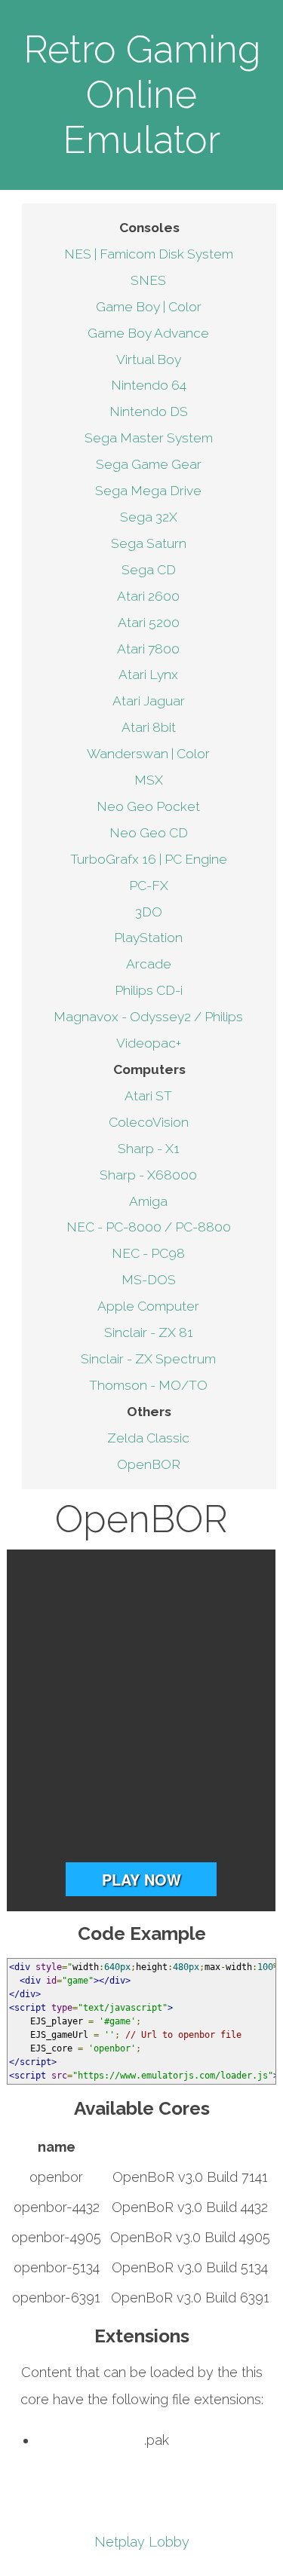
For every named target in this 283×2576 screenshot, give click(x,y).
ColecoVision (149, 1122)
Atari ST (148, 1096)
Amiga (148, 1201)
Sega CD (149, 570)
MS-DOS (149, 1280)
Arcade (149, 964)
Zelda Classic (148, 1438)
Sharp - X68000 (148, 1175)
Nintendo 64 (149, 385)
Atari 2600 (148, 596)
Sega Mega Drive (148, 491)
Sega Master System (149, 438)
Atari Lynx (148, 675)
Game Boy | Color (149, 307)
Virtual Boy (149, 359)
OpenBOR (149, 1464)
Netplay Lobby (142, 2542)
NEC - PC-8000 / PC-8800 (149, 1227)
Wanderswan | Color (148, 754)
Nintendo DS (149, 411)
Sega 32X (149, 517)
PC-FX (149, 886)
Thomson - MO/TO (148, 1385)
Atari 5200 (149, 623)
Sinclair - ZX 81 (149, 1332)
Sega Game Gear (149, 464)
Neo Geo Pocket (148, 806)
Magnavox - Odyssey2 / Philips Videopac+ (148, 1030)
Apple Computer (148, 1306)
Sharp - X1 (149, 1149)
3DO (149, 912)
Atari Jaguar (149, 701)
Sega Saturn (149, 543)
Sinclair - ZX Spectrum (148, 1359)
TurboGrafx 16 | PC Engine (149, 859)
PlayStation (148, 938)
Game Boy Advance (148, 333)
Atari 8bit (149, 727)
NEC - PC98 (148, 1253)
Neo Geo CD (149, 833)
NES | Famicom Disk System (149, 254)
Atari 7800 (148, 649)
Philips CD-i (149, 990)
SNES (148, 280)
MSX (149, 780)
